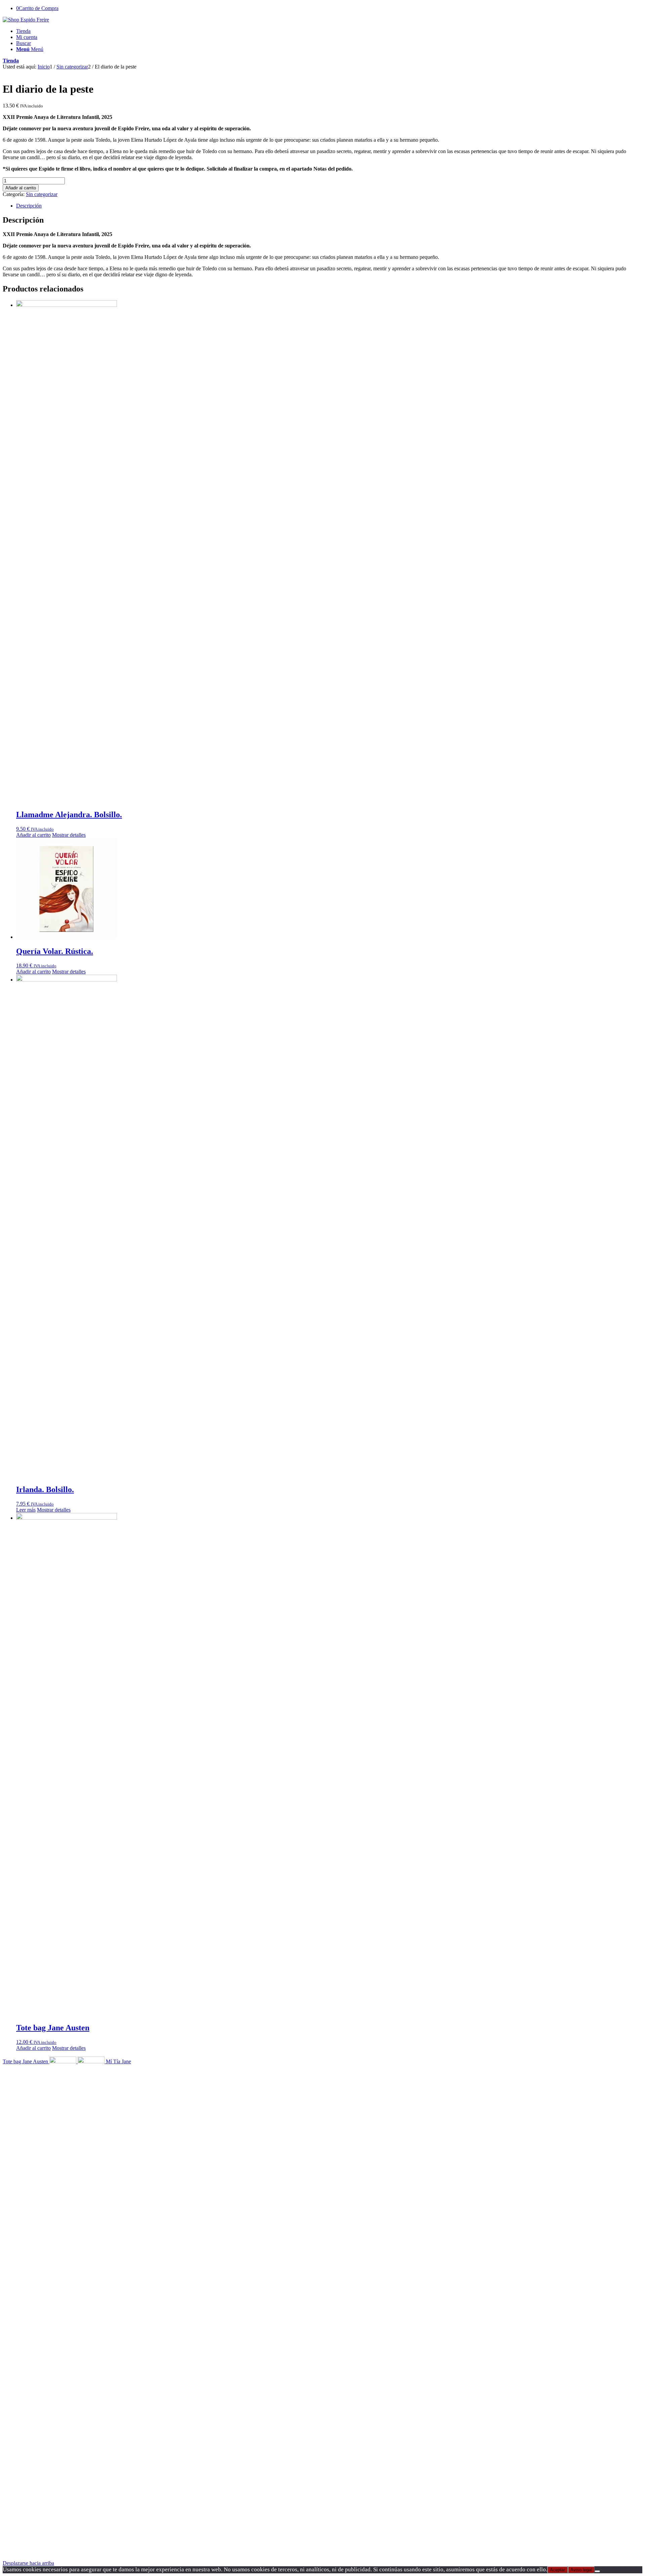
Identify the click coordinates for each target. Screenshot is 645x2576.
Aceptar (557, 2570)
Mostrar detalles (69, 835)
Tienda (11, 61)
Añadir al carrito (21, 188)
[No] (597, 2571)
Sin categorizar (42, 194)
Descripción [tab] (29, 206)
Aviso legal (581, 2570)
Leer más (26, 1510)
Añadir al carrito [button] (33, 835)
